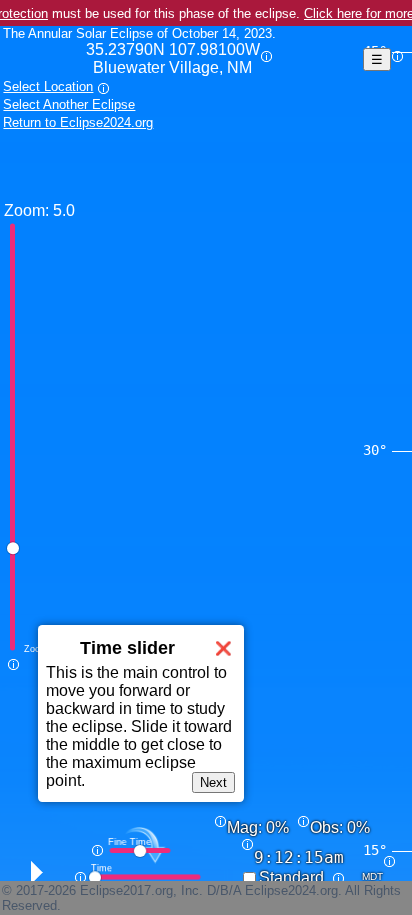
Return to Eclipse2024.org (78, 122)
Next (213, 782)
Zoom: (26, 210)
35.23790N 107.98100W (173, 58)
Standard (291, 877)
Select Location (48, 86)
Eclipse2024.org (291, 890)
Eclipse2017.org (126, 890)
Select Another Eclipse (69, 104)
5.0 (64, 210)
